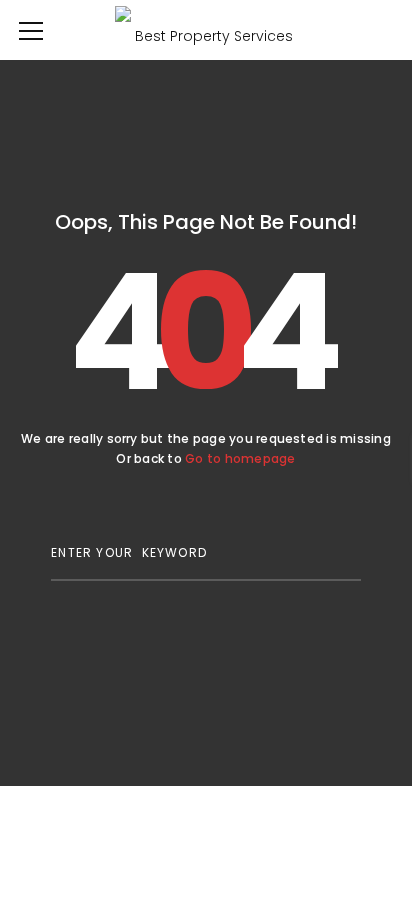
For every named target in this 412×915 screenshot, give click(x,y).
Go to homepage (240, 458)
